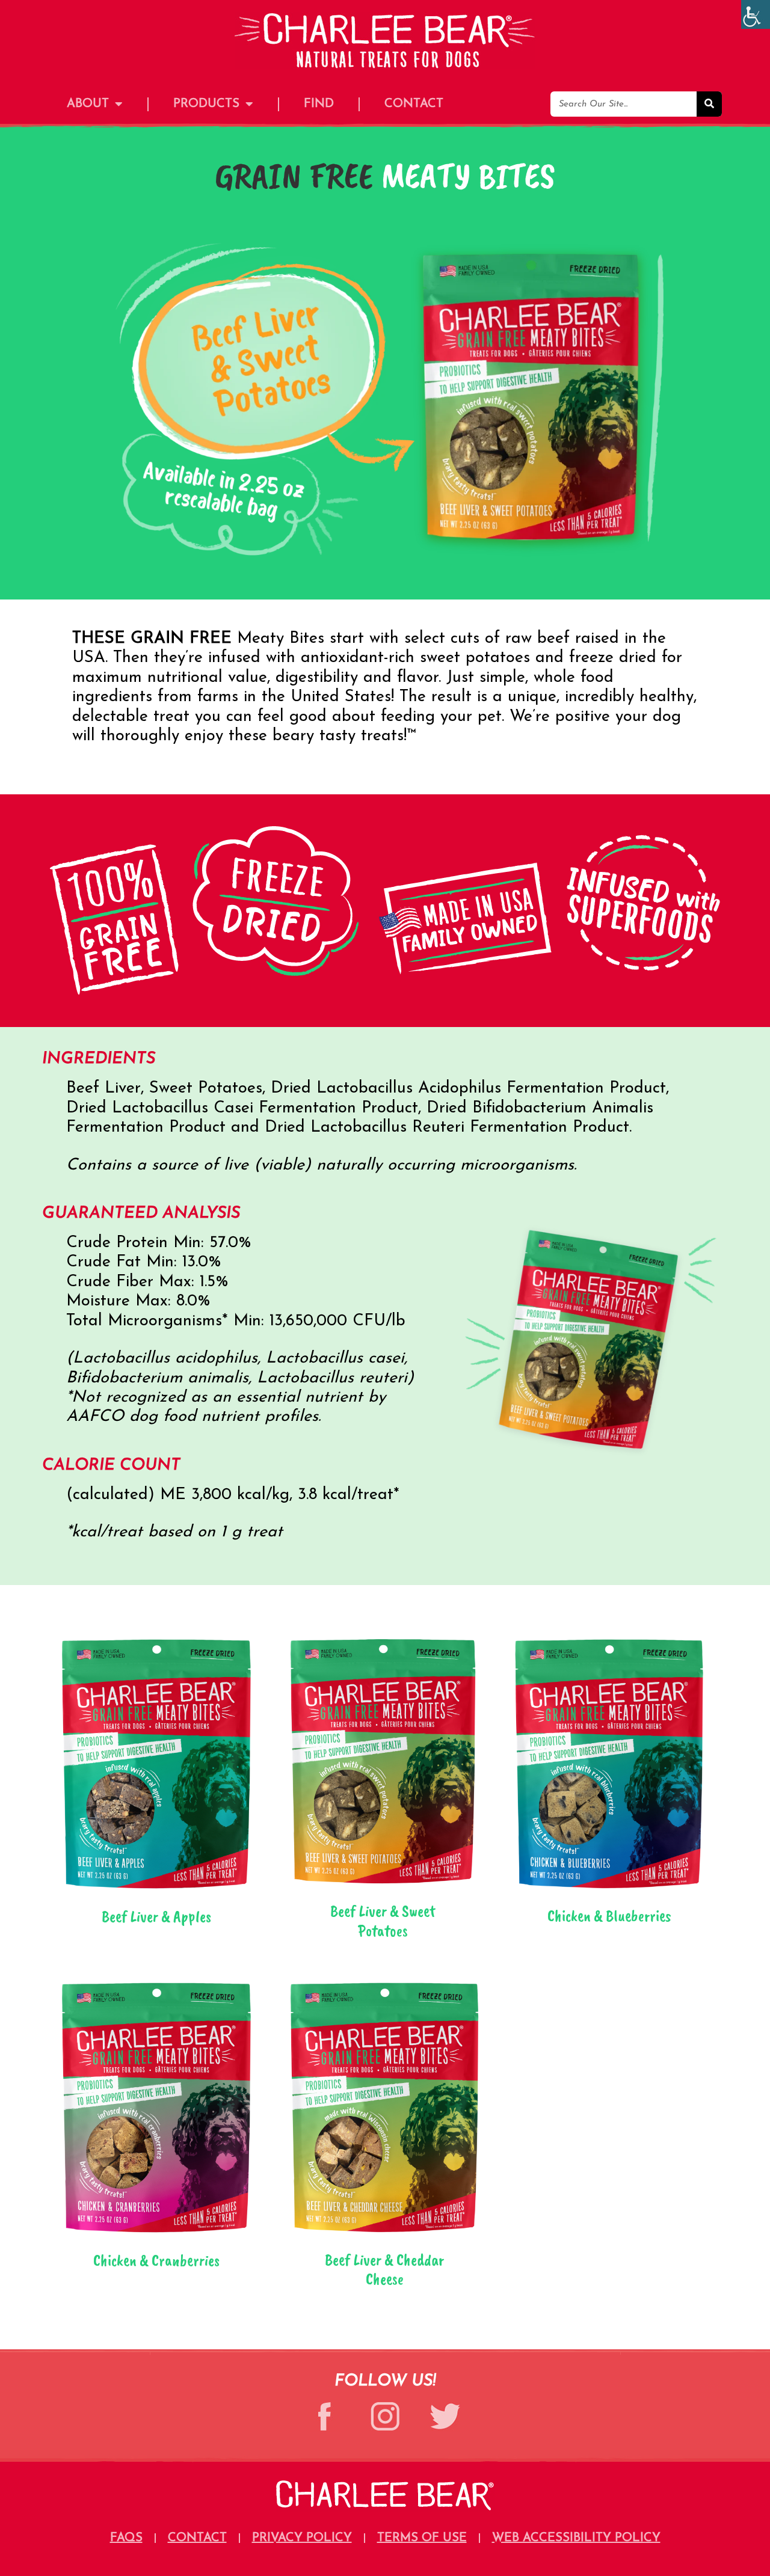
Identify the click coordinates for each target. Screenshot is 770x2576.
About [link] (88, 104)
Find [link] (319, 104)
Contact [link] (414, 104)
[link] (756, 14)
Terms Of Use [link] (422, 2538)
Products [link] (206, 104)
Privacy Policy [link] (302, 2538)
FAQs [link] (126, 2538)
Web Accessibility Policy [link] (576, 2538)
